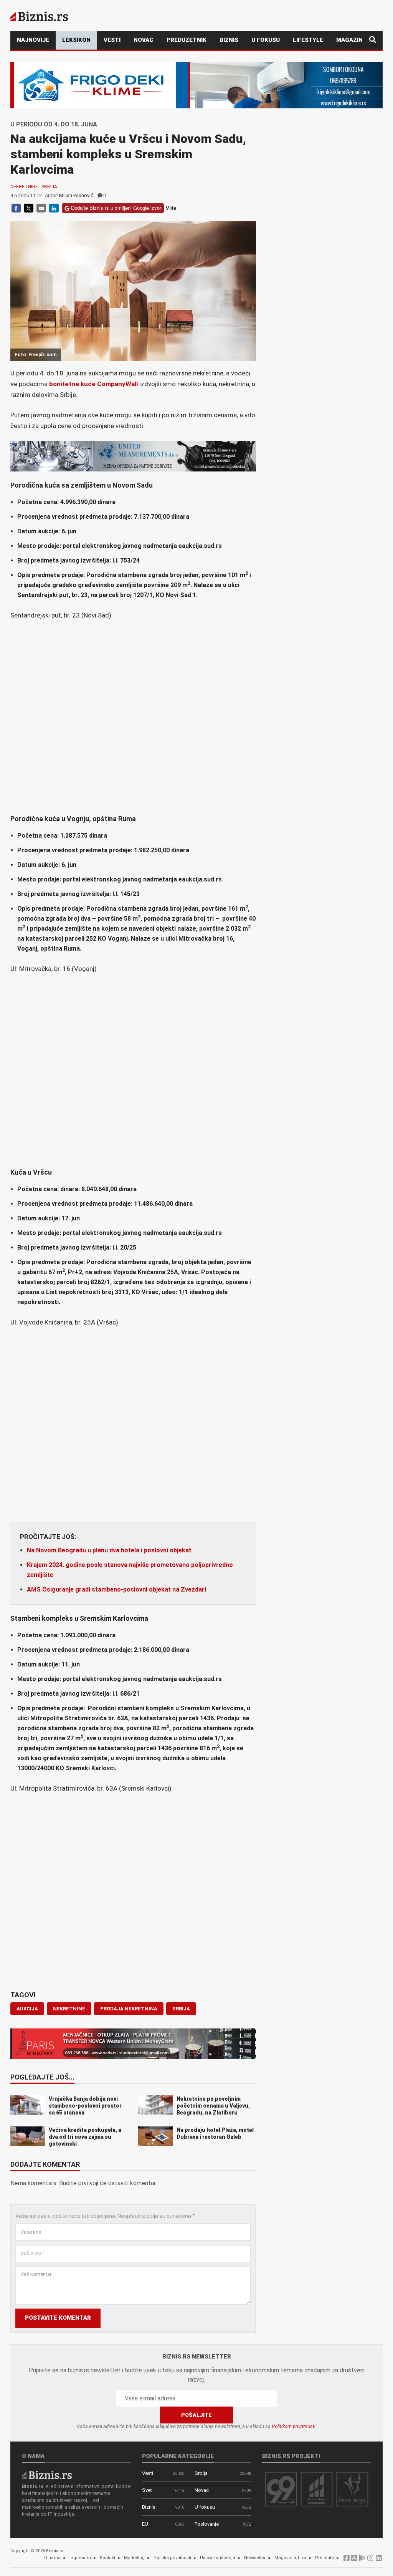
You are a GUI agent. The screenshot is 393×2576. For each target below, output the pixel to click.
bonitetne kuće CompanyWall (94, 384)
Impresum (80, 2558)
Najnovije (33, 40)
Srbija (49, 187)
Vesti (112, 40)
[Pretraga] (373, 40)
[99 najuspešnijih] (281, 2489)
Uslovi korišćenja (218, 2558)
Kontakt (107, 2558)
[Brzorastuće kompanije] (317, 2489)
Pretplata (324, 2558)
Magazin (349, 40)
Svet (147, 2490)
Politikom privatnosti (294, 2426)
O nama (52, 2558)
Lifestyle (308, 40)
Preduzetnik (187, 40)
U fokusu (266, 40)
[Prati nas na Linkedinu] (379, 2560)
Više (171, 208)
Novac (144, 40)
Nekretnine (24, 187)
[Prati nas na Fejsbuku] (347, 2560)
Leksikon (76, 40)
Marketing (134, 2558)
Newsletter (255, 2558)
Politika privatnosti (172, 2558)
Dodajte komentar (45, 2165)
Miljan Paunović (76, 195)
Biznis (229, 40)
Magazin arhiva (290, 2558)
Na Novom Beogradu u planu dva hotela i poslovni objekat (109, 1550)
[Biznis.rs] (47, 2474)
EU (145, 2524)
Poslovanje (207, 2524)
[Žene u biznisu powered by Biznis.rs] (352, 2489)
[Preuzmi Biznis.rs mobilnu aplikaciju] (354, 2560)
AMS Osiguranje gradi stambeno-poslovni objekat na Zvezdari (116, 1589)
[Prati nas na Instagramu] (370, 2560)
